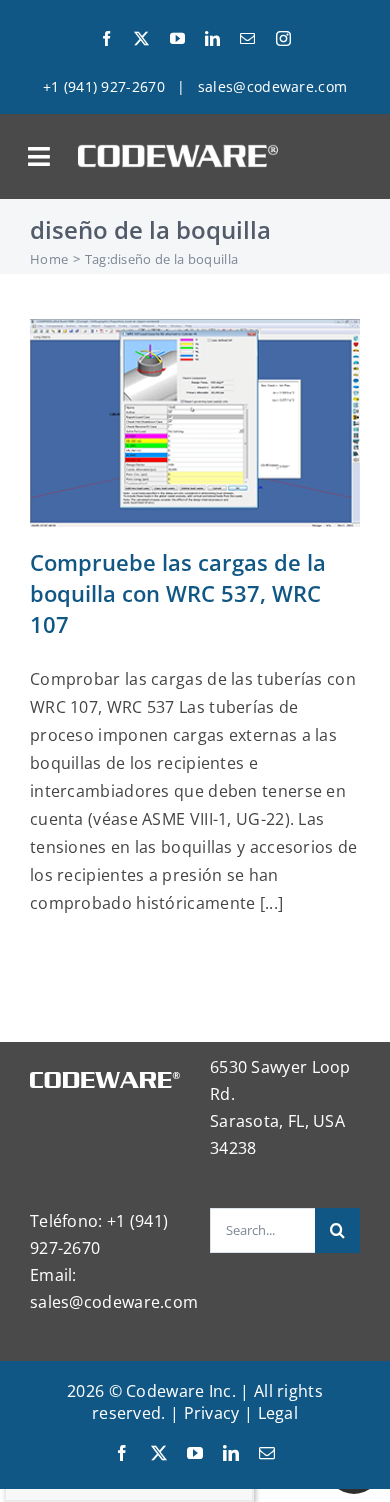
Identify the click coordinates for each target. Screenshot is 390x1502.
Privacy (212, 1413)
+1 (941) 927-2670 (104, 86)
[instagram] (283, 38)
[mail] (247, 38)
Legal (278, 1413)
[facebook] (106, 38)
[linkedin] (212, 38)
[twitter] (141, 38)
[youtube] (177, 38)
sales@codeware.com (272, 86)
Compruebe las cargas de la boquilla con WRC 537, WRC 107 (178, 593)
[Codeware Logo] (178, 152)
